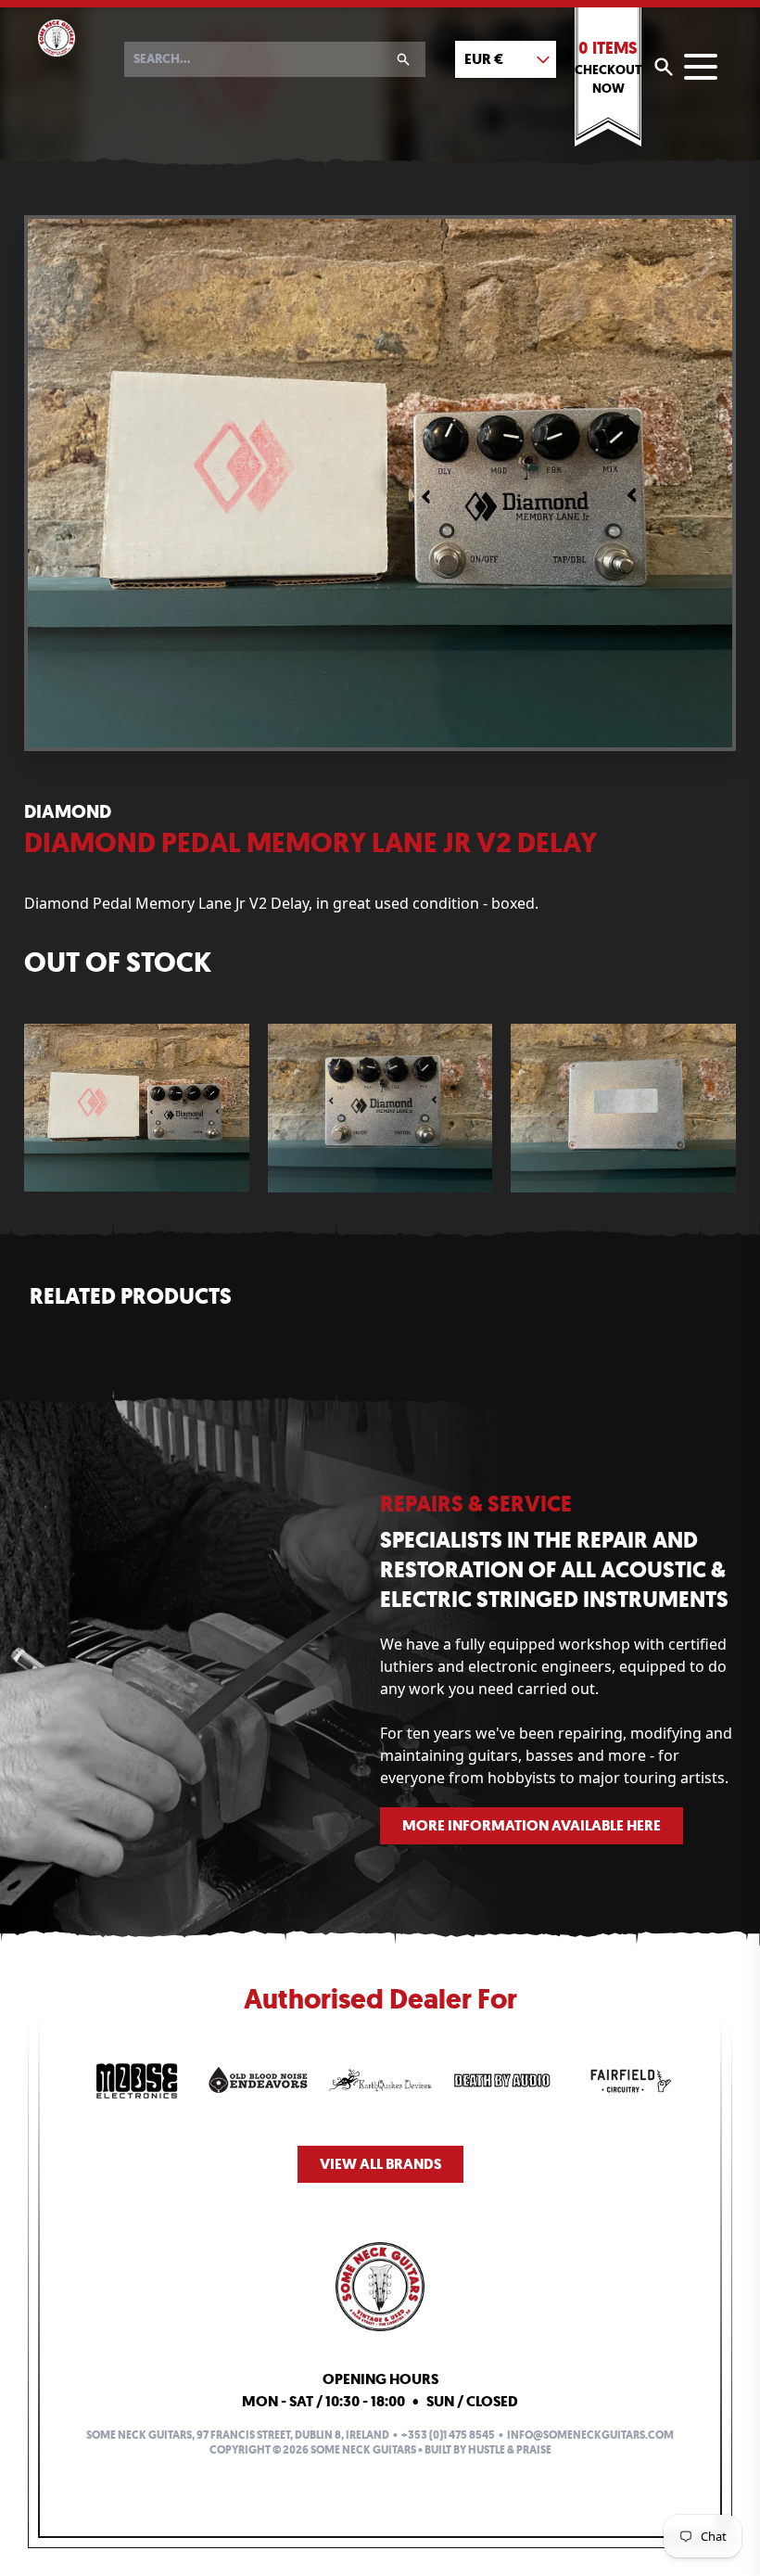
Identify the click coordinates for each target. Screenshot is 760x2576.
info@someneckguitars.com (590, 2435)
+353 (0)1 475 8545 (448, 2435)
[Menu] (701, 67)
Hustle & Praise (510, 2450)
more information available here (532, 1825)
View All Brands (380, 2164)
